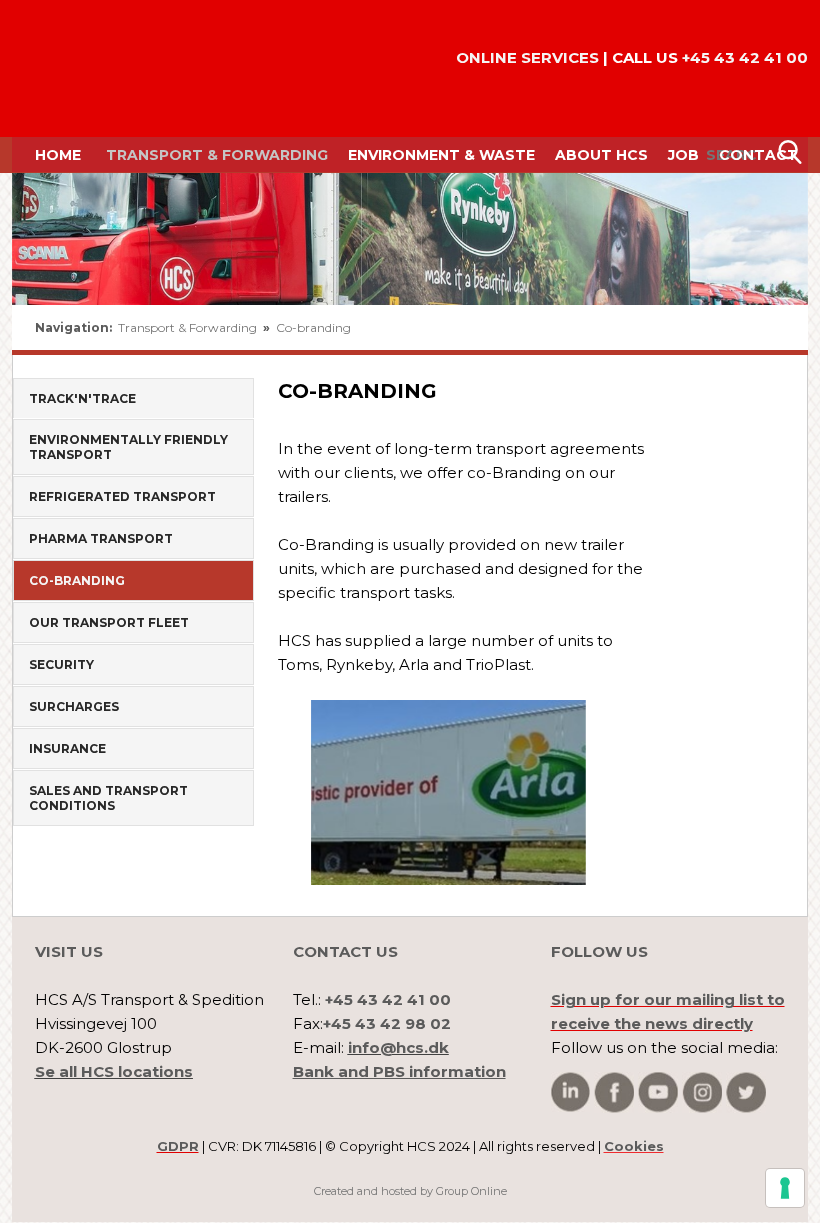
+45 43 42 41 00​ (745, 57)
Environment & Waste (441, 155)
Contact (758, 155)
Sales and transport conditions (108, 798)
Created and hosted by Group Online (410, 1191)
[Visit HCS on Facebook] (614, 1092)
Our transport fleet (109, 622)
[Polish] (772, 328)
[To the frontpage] (69, 68)
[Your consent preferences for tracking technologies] (785, 1188)
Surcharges (74, 706)
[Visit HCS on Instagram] (702, 1092)
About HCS (601, 155)
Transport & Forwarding (217, 155)
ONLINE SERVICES (527, 57)
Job (683, 155)
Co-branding (313, 327)
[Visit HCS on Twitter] (746, 1092)
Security (61, 664)
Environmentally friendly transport (128, 447)
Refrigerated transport (122, 496)
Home (58, 155)
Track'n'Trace (82, 398)
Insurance (67, 748)
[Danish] (728, 328)
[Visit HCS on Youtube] (658, 1092)
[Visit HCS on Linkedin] (570, 1092)
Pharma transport (101, 538)
